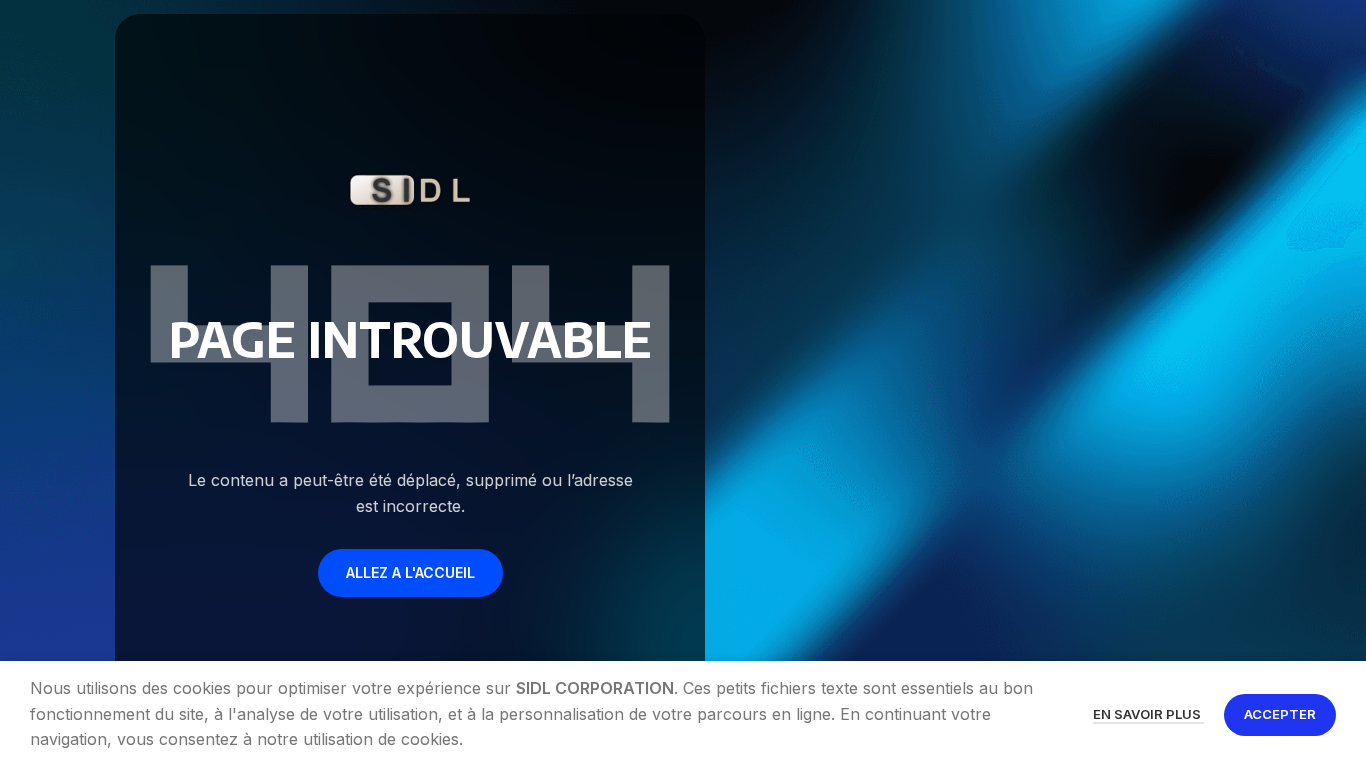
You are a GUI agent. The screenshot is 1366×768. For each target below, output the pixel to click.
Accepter (1280, 714)
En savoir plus (1148, 714)
